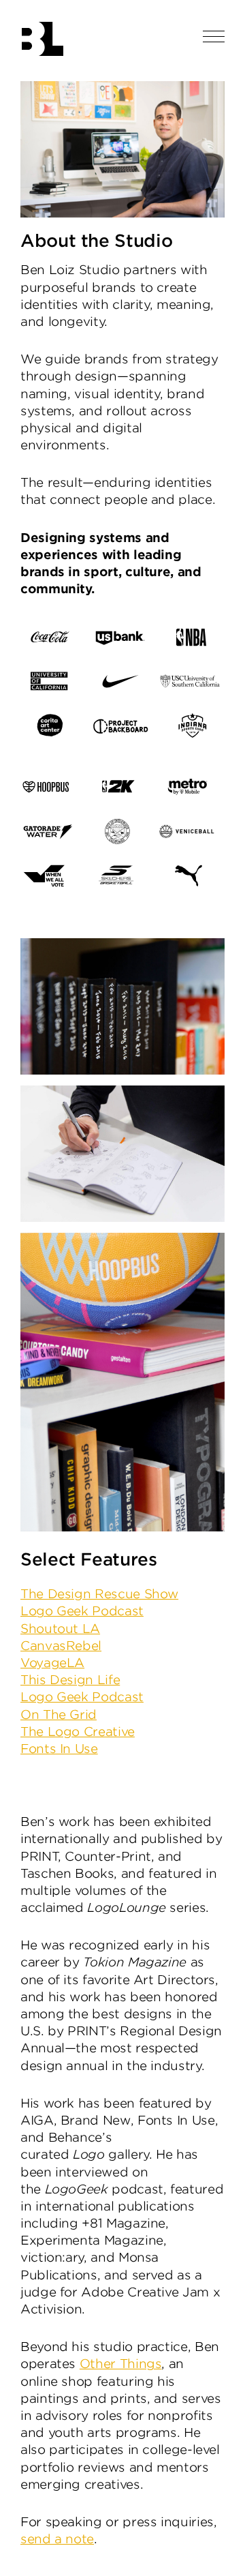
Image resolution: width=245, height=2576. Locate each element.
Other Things (121, 2364)
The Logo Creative (78, 1732)
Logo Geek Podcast (82, 1611)
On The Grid (59, 1714)
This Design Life (70, 1680)
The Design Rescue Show (99, 1594)
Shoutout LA (60, 1629)
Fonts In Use (59, 1749)
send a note (57, 2539)
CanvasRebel (61, 1646)
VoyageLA (52, 1663)
